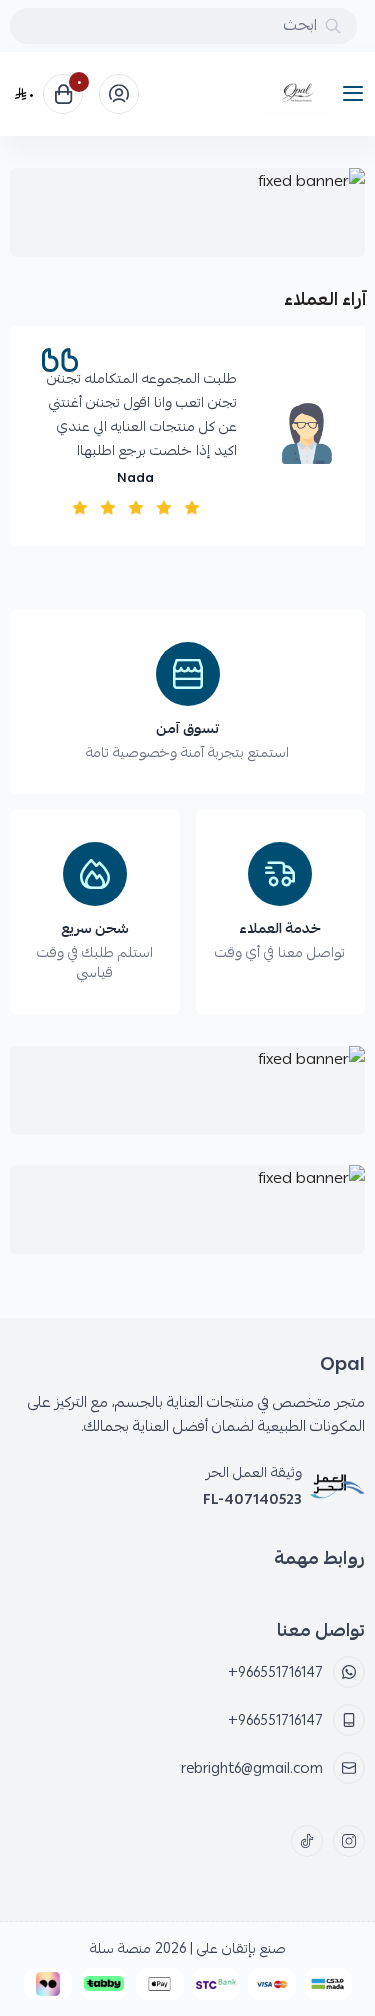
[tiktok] (307, 1841)
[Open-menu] (357, 94)
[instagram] (349, 1841)
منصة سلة (120, 1948)
